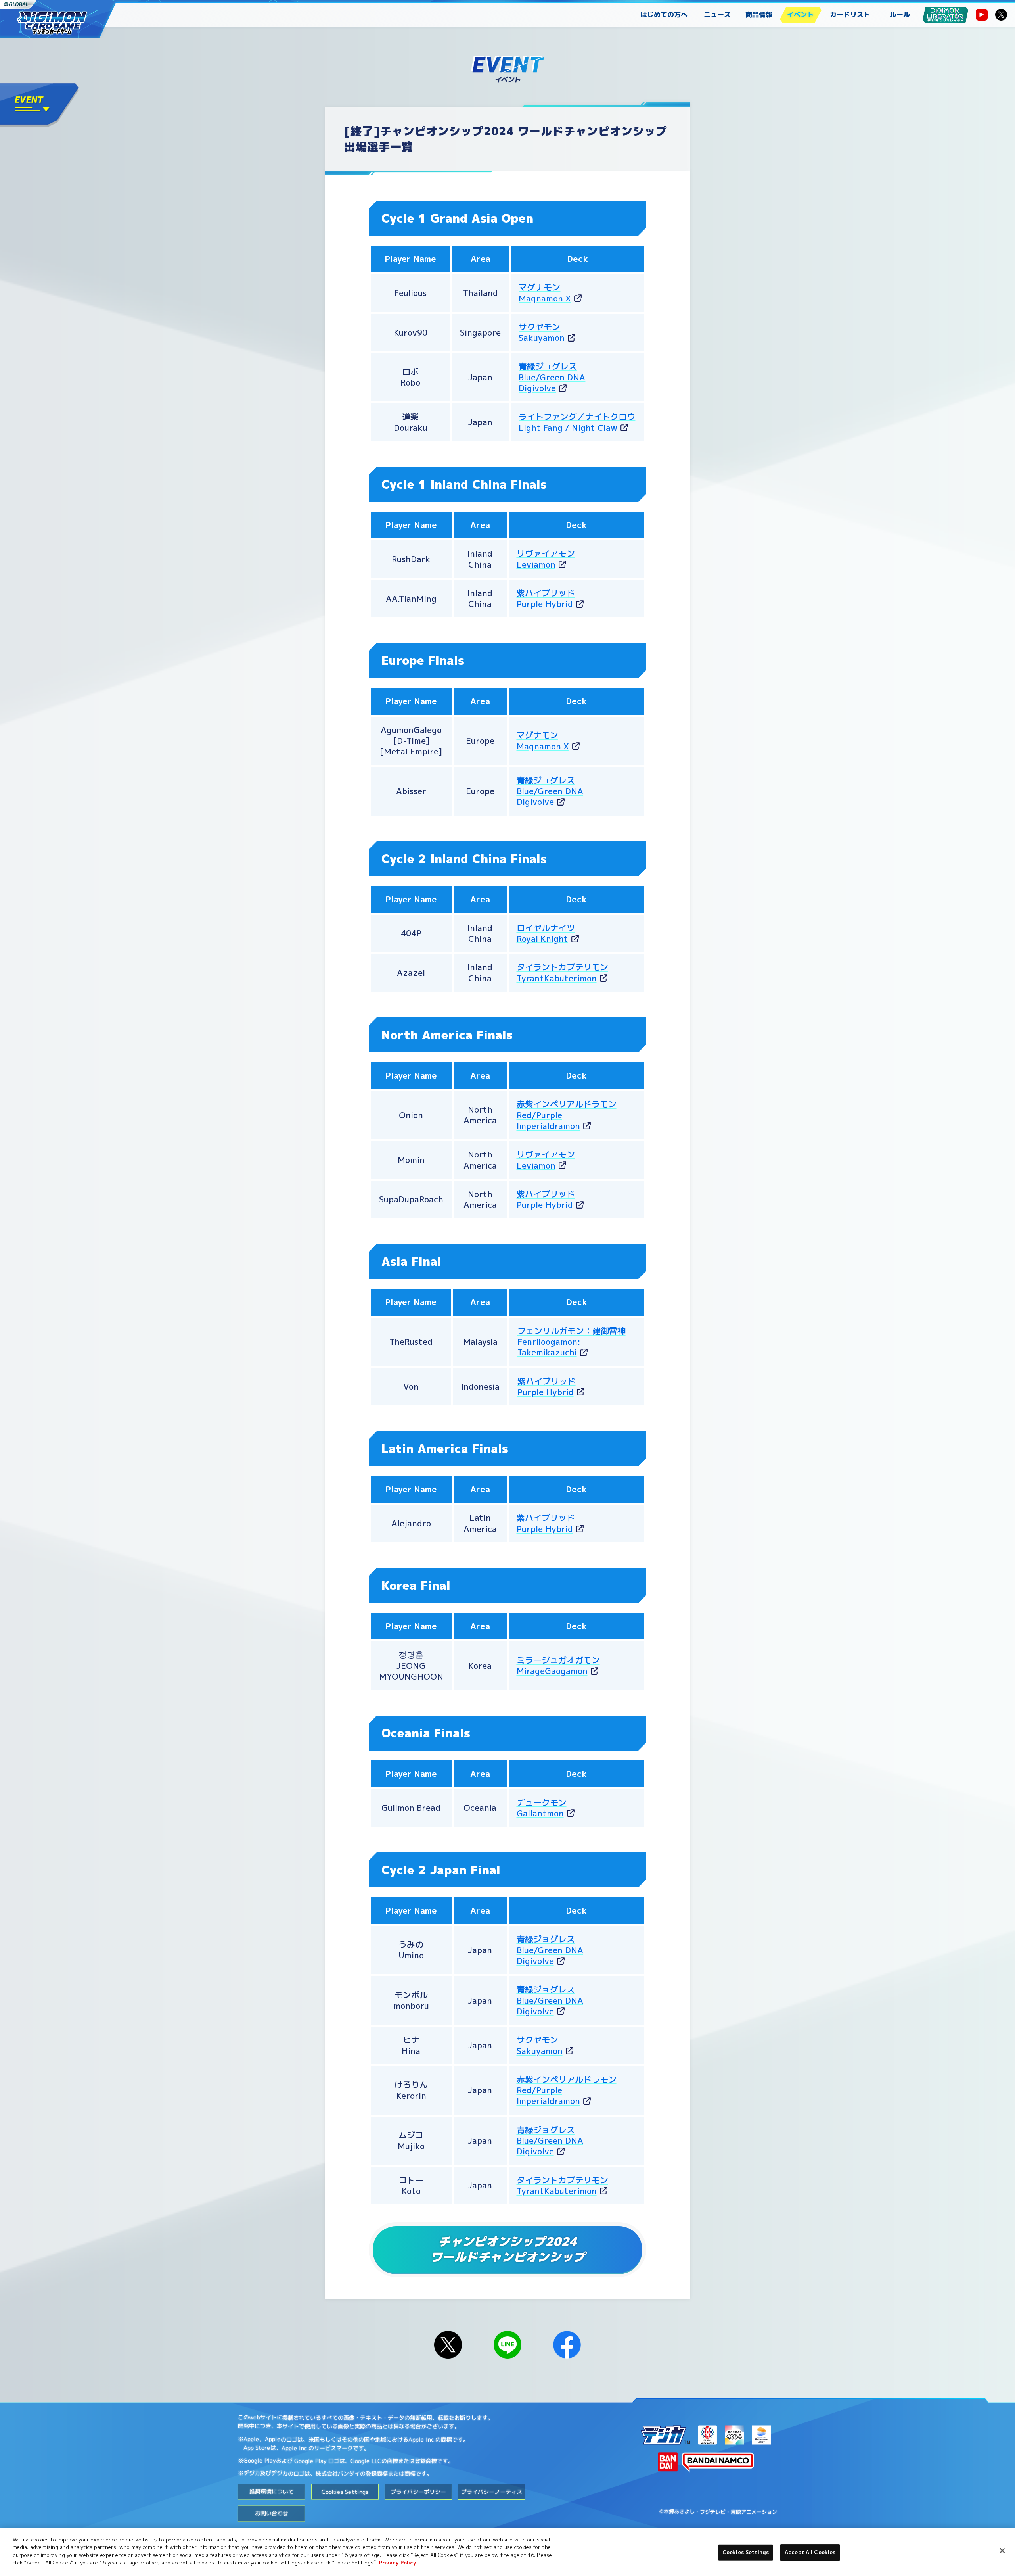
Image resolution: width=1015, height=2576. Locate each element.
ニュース (717, 14)
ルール (900, 14)
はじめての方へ (664, 14)
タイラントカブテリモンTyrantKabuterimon (562, 972)
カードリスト (850, 14)
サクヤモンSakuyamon (542, 332)
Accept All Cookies (810, 2552)
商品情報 (759, 14)
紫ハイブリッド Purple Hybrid (546, 598)
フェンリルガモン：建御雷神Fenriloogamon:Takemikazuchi (572, 1342)
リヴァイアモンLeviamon (546, 559)
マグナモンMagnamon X (545, 293)
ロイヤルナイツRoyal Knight (546, 933)
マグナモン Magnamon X (543, 740)
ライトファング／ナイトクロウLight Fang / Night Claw (577, 422)
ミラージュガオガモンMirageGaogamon (558, 1665)
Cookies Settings (746, 2552)
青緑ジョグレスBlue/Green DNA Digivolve (552, 377)
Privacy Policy (398, 2563)
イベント (801, 14)
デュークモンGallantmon (542, 1808)
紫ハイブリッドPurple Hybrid (546, 1199)
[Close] (1002, 2551)
